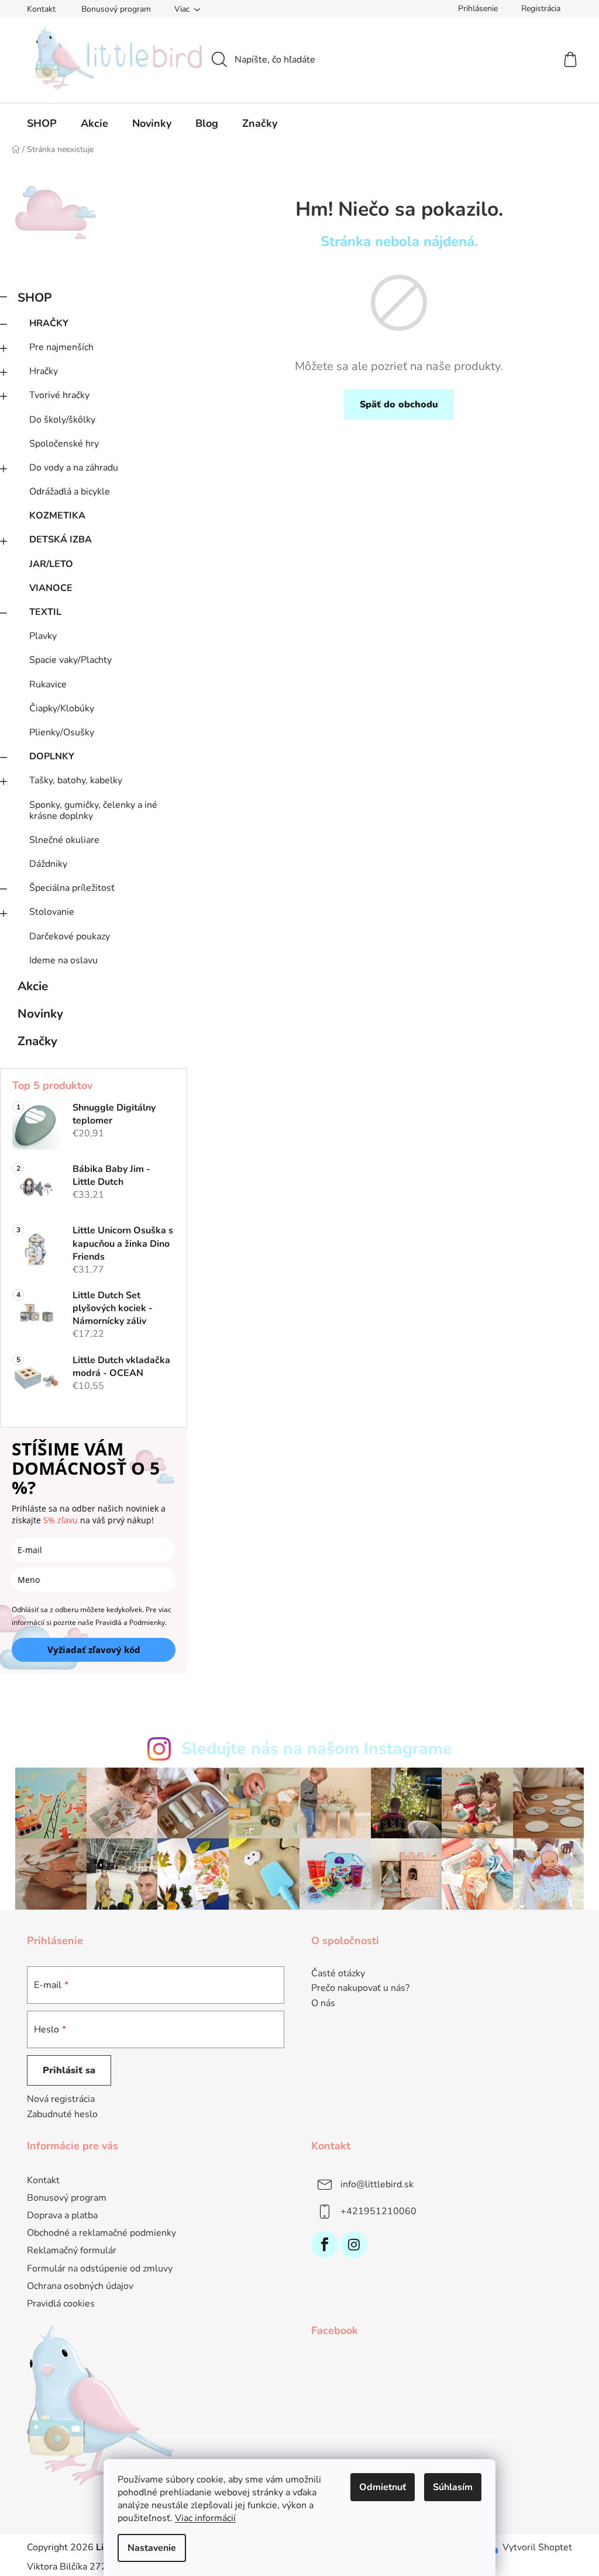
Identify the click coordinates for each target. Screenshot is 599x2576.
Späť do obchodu (399, 404)
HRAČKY (49, 323)
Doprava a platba (62, 2215)
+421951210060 (378, 2211)
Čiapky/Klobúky (62, 708)
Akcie (33, 986)
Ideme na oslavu (63, 960)
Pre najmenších (61, 347)
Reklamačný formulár (72, 2250)
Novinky (40, 1014)
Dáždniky (48, 864)
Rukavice (48, 684)
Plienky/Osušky (62, 732)
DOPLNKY (52, 756)
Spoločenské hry (64, 444)
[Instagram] (354, 2245)
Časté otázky (338, 1974)
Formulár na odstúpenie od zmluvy (100, 2269)
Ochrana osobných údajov (80, 2286)
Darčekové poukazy (70, 936)
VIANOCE (51, 588)
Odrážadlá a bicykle (70, 492)
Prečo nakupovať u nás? (360, 1989)
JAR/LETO (51, 564)
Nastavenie (152, 2548)
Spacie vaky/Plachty (70, 660)
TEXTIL (45, 612)
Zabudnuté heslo (62, 2114)
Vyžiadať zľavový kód (94, 1650)
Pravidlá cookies (61, 2304)
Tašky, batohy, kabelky (76, 780)
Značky (37, 1041)
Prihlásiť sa (69, 2070)
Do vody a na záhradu (74, 468)
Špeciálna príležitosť (72, 888)
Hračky (44, 371)
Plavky (43, 636)
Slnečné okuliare (64, 840)
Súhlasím (453, 2487)
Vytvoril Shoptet (537, 2547)
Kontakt (41, 9)
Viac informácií (205, 2518)
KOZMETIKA (57, 516)
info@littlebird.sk (377, 2184)
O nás (323, 2004)
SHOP (35, 298)
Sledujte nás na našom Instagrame (317, 1749)
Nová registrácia (61, 2099)
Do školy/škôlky (62, 420)
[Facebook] (325, 2245)
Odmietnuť (383, 2487)
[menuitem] (42, 123)
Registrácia (541, 8)
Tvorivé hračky (59, 395)
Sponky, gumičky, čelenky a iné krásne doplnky (93, 810)
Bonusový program (116, 9)
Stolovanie (52, 912)
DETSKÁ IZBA (61, 540)
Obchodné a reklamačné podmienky (101, 2233)
